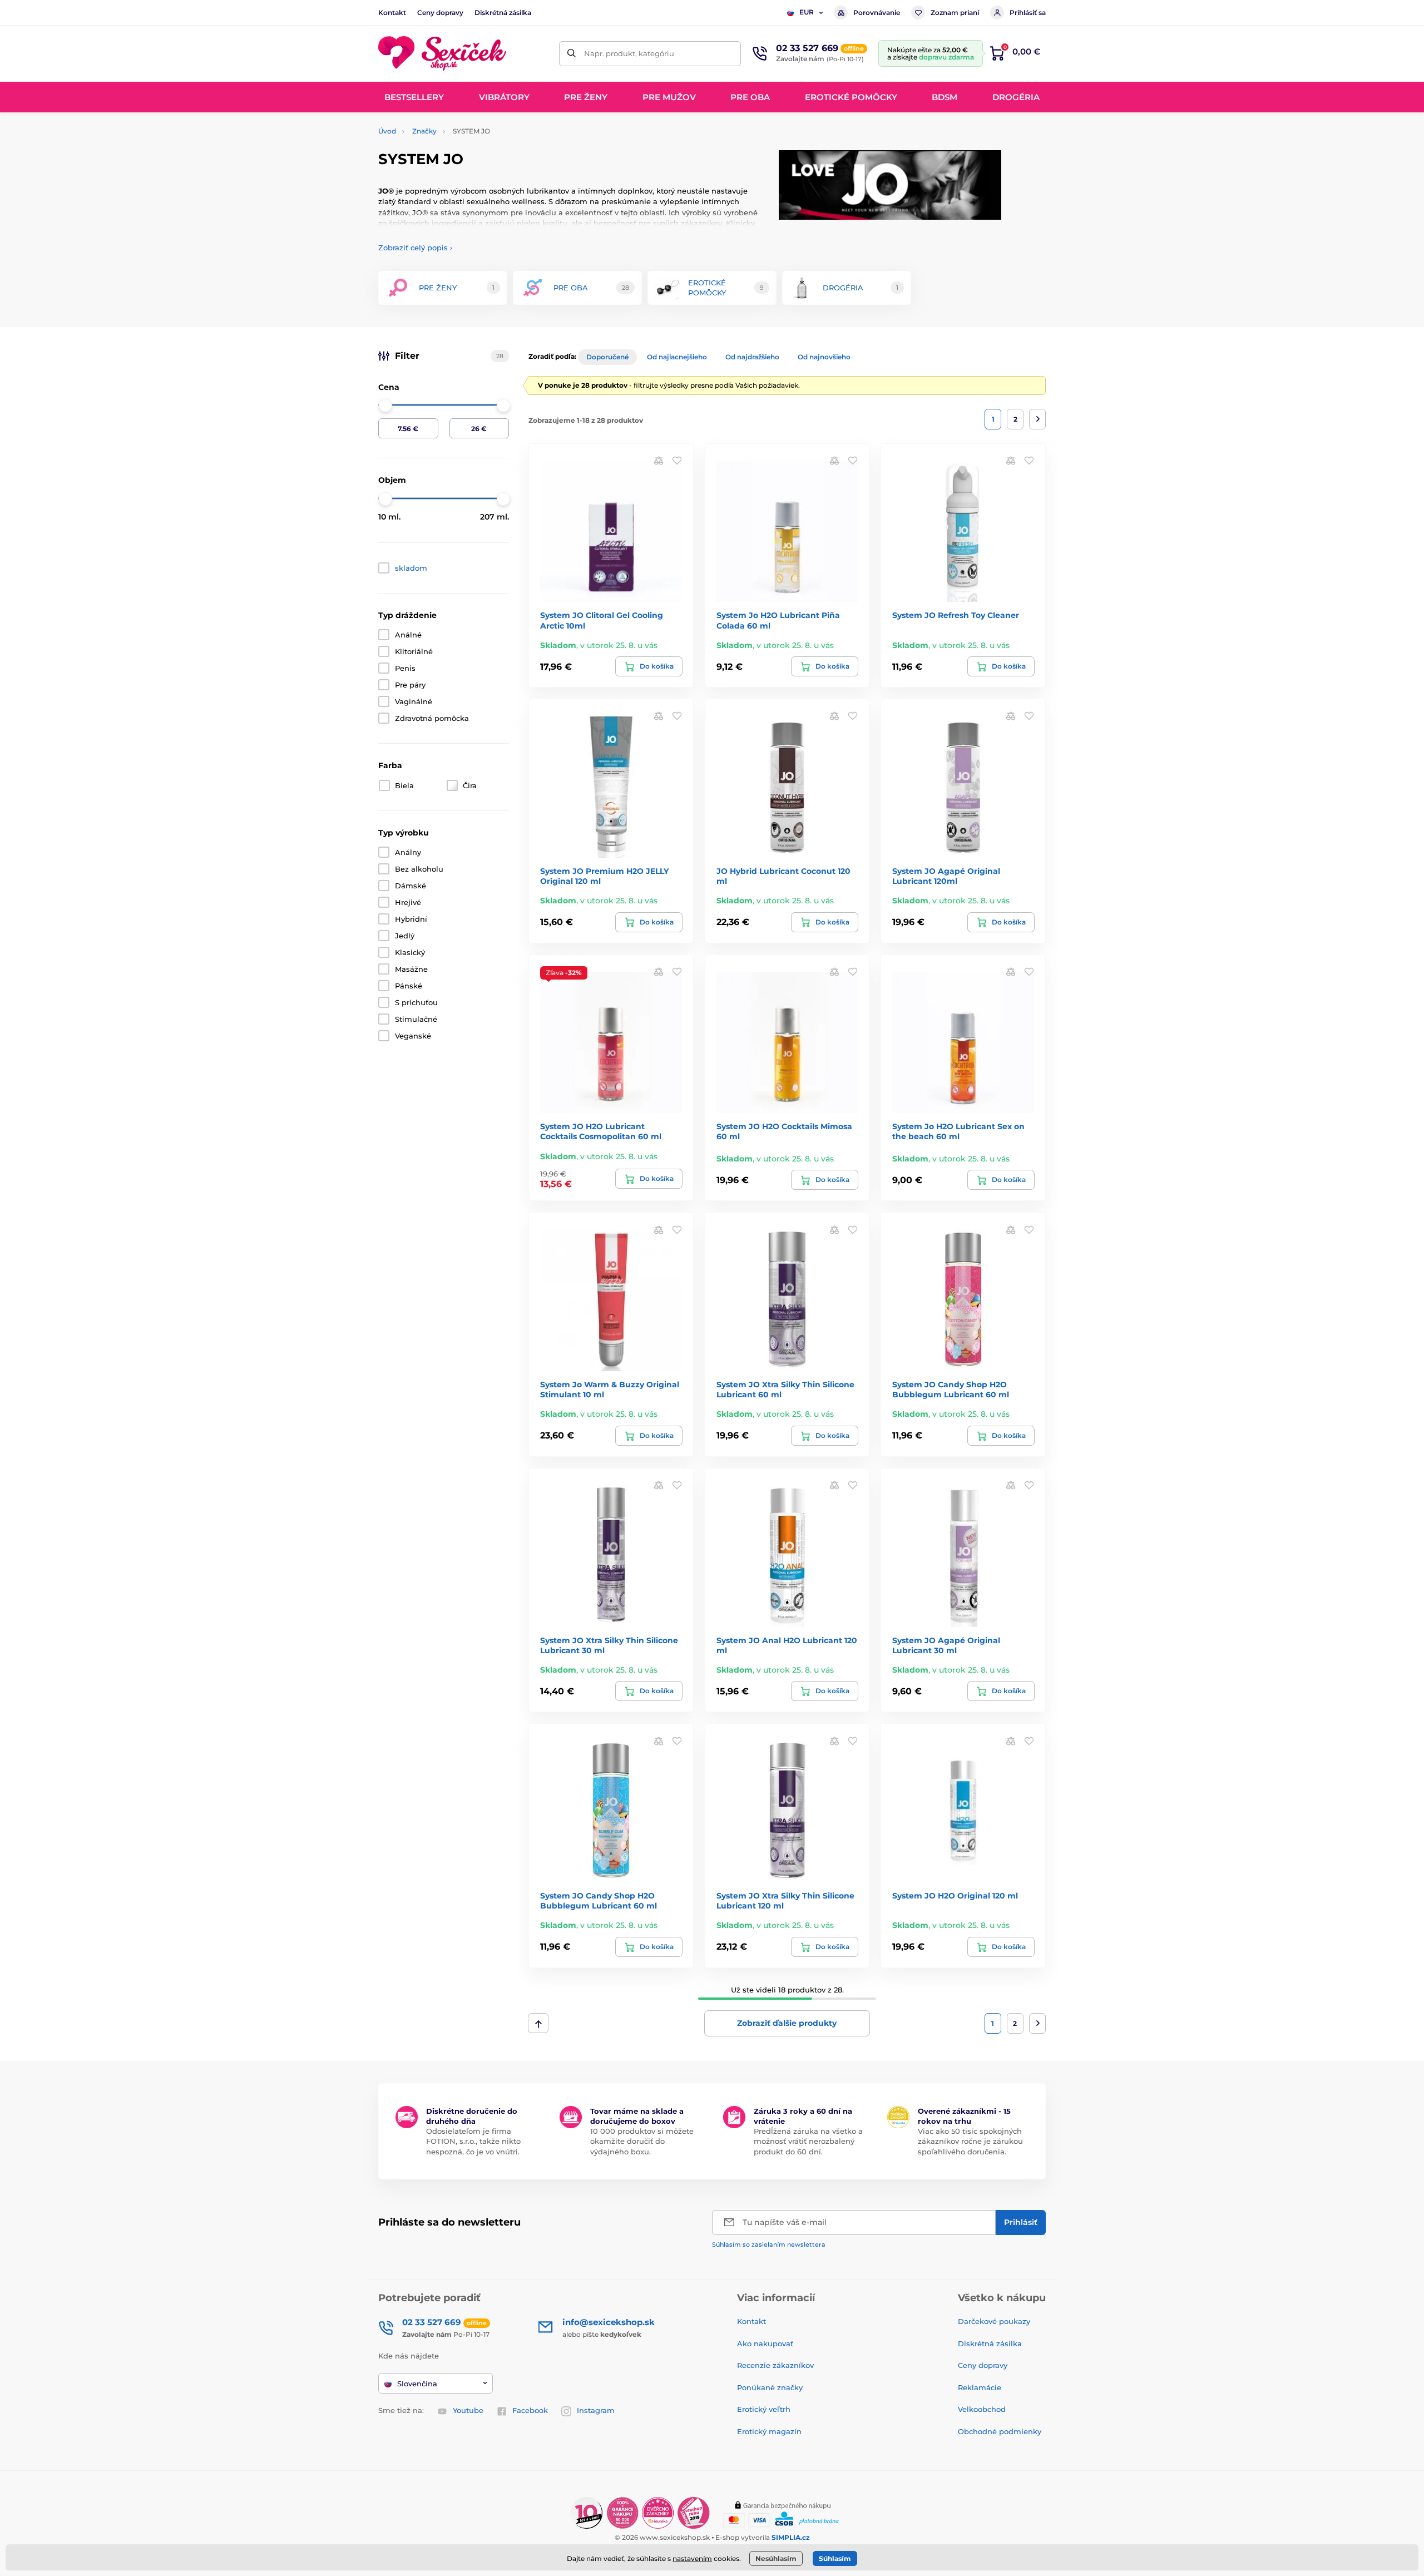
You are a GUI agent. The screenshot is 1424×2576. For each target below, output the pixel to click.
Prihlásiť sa (1028, 13)
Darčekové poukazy (994, 2321)
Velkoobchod (982, 2409)
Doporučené (607, 357)
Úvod (387, 131)
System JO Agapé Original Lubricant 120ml (946, 876)
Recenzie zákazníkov (775, 2365)
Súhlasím (835, 2558)
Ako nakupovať (765, 2343)
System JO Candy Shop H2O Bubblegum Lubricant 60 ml (951, 1390)
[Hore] (538, 2023)
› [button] (415, 248)
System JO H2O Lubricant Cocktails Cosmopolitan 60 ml (601, 1131)
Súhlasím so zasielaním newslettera (769, 2244)
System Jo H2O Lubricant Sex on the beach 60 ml (958, 1131)
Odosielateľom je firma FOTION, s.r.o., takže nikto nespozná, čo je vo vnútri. (473, 2141)
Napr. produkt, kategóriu (629, 53)
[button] (677, 460)
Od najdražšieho (752, 357)
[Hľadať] (572, 54)
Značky (424, 131)
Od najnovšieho (824, 357)
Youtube (468, 2410)
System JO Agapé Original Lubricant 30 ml (946, 1645)
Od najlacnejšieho (677, 357)
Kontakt (392, 13)
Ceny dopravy (440, 13)
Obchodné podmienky (1000, 2431)
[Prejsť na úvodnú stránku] (442, 54)
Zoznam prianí (955, 13)
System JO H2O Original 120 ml (955, 1896)
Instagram (596, 2410)
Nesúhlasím (776, 2558)
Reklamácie (980, 2387)
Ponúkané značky (770, 2387)
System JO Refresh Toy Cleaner (956, 615)
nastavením (692, 2558)
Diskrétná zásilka (503, 13)
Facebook (530, 2410)
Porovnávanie (877, 13)
